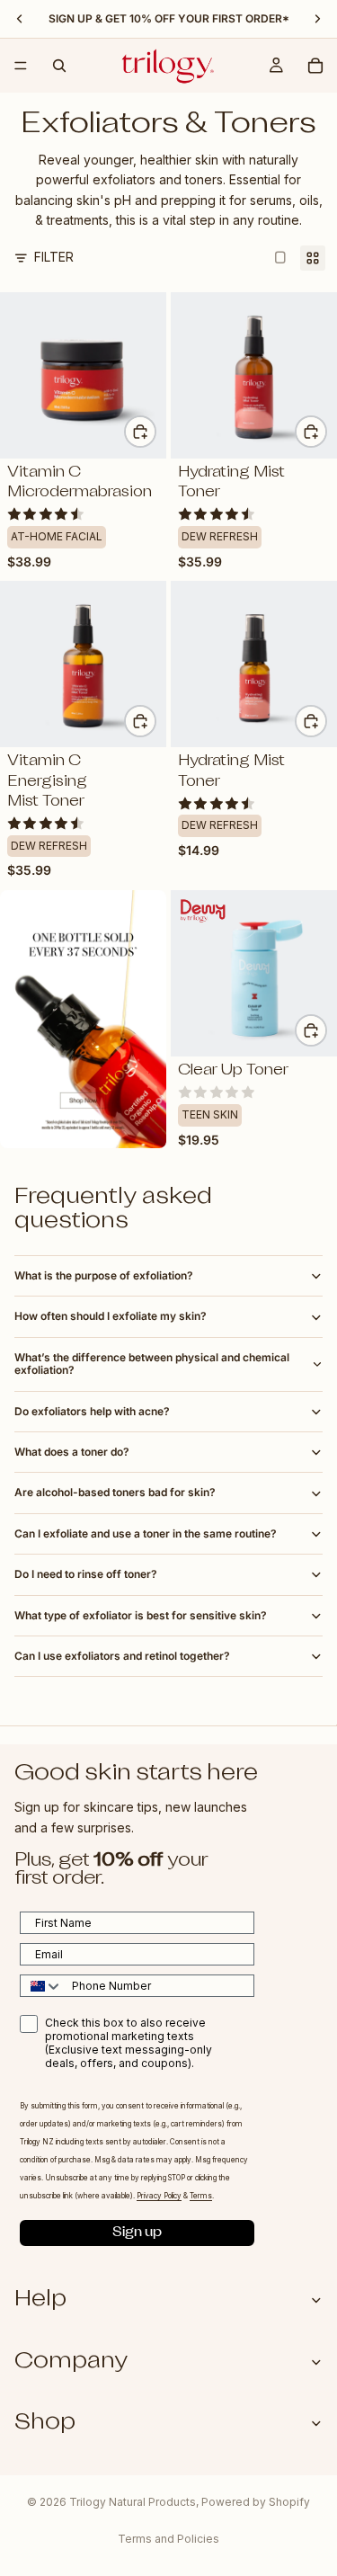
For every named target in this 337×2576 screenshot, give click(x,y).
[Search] (59, 66)
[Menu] (21, 66)
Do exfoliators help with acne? (92, 1411)
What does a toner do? (72, 1452)
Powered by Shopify (256, 2502)
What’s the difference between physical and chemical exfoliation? (152, 1364)
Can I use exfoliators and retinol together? (122, 1656)
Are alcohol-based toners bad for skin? (115, 1492)
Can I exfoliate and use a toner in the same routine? (146, 1533)
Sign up (137, 2233)
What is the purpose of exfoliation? (104, 1275)
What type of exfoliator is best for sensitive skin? (141, 1615)
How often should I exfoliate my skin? (111, 1316)
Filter (54, 257)
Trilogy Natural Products (133, 2502)
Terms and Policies (168, 2539)
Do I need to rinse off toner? (86, 1574)
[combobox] (42, 1986)
